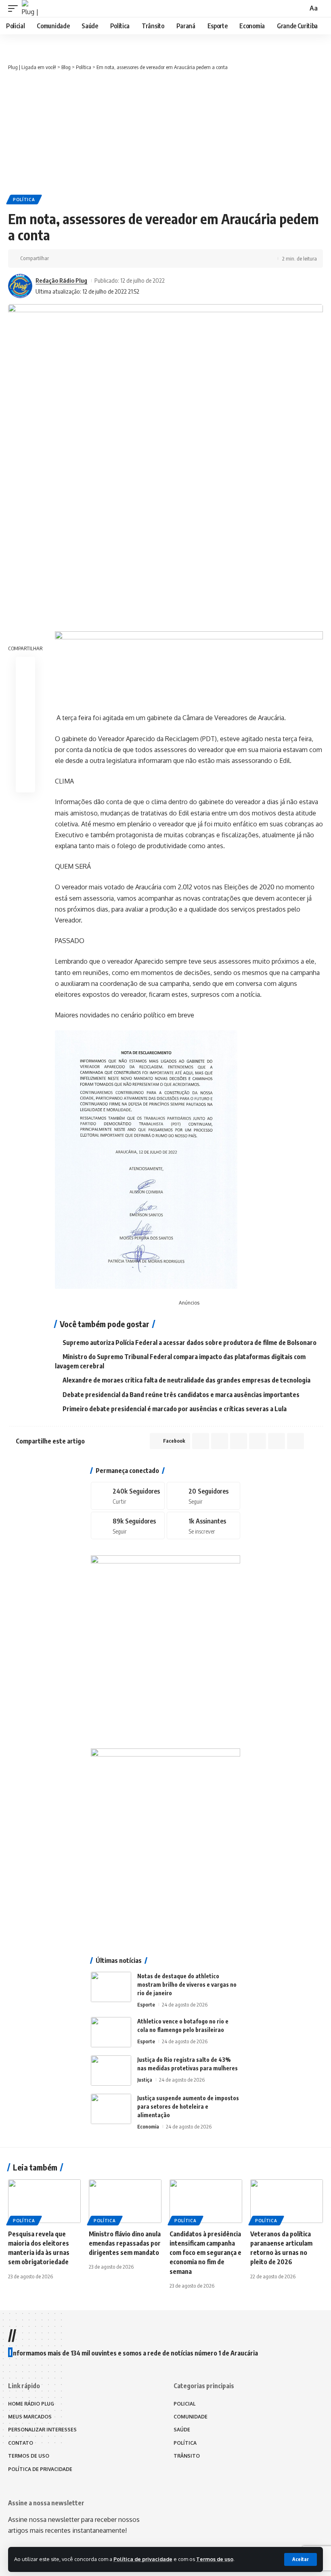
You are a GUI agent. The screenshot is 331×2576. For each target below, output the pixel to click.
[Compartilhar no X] (70, 258)
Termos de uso (215, 2559)
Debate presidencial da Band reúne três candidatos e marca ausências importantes (181, 1395)
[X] (203, 1496)
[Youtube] (203, 1526)
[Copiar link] (107, 258)
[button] (301, 2559)
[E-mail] (25, 744)
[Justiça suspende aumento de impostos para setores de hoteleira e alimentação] (111, 2109)
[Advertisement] (165, 132)
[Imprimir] (120, 258)
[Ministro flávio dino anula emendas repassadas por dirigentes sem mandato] (125, 2201)
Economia (148, 2126)
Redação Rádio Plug (61, 280)
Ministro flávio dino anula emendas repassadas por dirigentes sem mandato (125, 2243)
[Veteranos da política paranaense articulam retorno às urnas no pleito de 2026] (287, 2201)
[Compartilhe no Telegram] (95, 258)
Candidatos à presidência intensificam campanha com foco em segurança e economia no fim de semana (205, 2253)
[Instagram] (128, 1526)
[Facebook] (128, 1496)
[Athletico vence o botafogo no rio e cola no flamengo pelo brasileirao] (111, 2032)
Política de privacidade (143, 2559)
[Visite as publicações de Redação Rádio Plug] (20, 286)
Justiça (145, 2080)
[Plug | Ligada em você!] (30, 8)
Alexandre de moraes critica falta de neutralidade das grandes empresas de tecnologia (186, 1380)
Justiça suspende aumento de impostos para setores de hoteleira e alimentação (188, 2106)
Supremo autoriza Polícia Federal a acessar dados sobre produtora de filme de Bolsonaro (190, 1343)
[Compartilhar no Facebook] (57, 258)
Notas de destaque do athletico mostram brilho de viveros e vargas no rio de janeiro (187, 1985)
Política (24, 200)
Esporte (146, 2004)
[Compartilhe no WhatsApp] (82, 258)
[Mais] (132, 258)
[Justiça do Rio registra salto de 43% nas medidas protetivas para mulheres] (111, 2071)
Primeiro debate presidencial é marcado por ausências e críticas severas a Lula (175, 1409)
